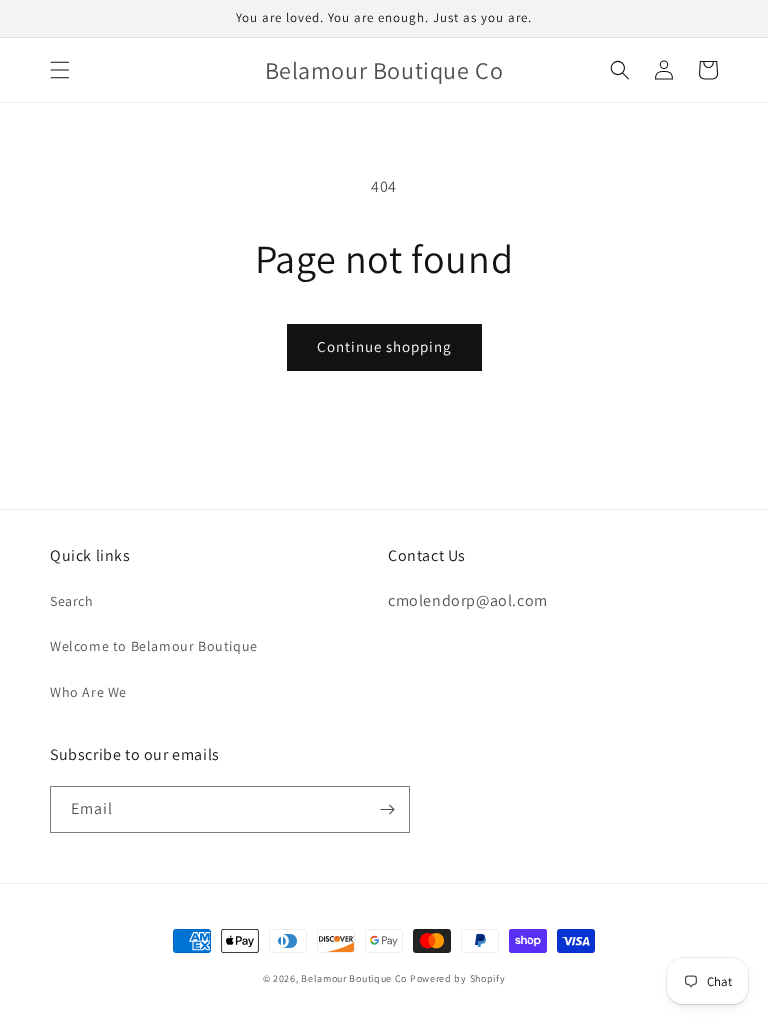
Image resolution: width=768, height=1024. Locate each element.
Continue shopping (384, 346)
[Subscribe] (387, 809)
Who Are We (88, 692)
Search (72, 601)
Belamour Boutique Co (354, 978)
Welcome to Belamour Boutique (154, 646)
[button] (60, 70)
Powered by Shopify (458, 978)
